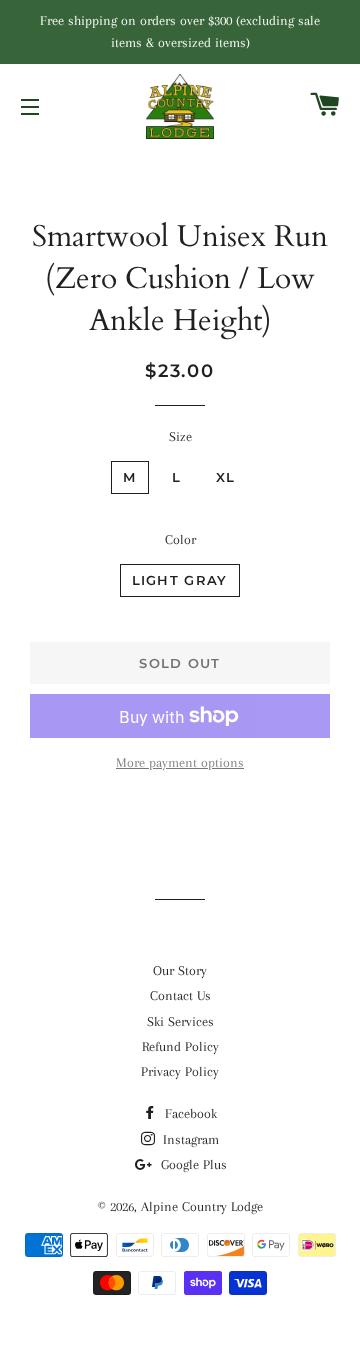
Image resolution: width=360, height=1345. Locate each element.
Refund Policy (180, 1046)
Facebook (189, 1113)
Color (180, 539)
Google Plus (192, 1164)
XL (226, 477)
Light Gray (180, 580)
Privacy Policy (180, 1071)
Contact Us (180, 995)
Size (180, 436)
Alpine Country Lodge (202, 1206)
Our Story (180, 970)
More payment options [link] (180, 762)
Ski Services (180, 1021)
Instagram (189, 1139)
